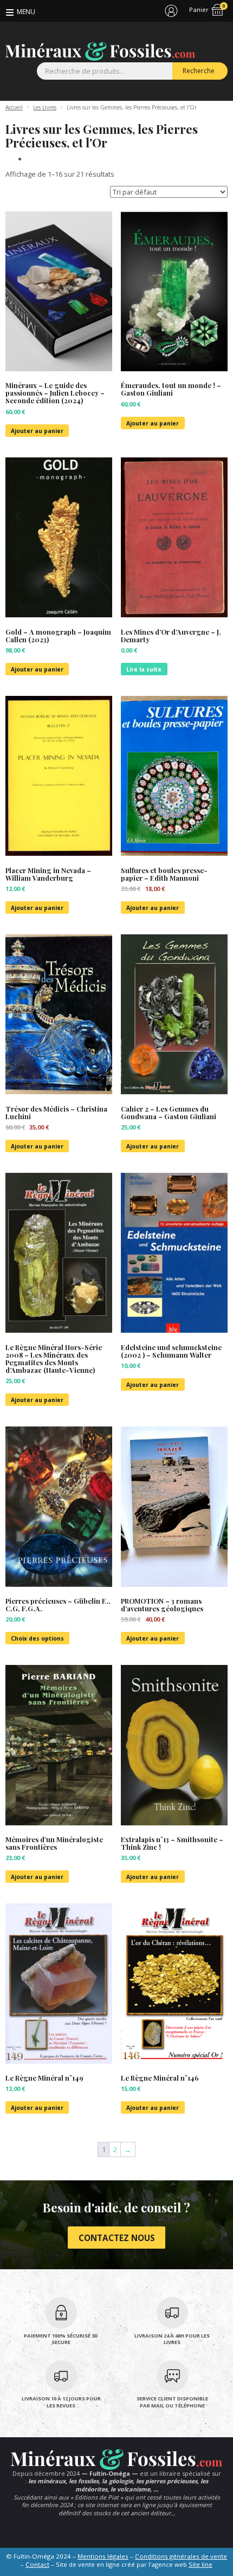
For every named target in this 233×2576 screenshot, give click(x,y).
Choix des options (37, 1638)
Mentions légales (103, 2556)
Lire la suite (144, 669)
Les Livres (45, 107)
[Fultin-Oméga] (100, 51)
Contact (37, 2564)
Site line (200, 2564)
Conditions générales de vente (181, 2556)
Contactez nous (117, 2238)
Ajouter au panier (37, 431)
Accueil (14, 107)
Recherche (199, 71)
